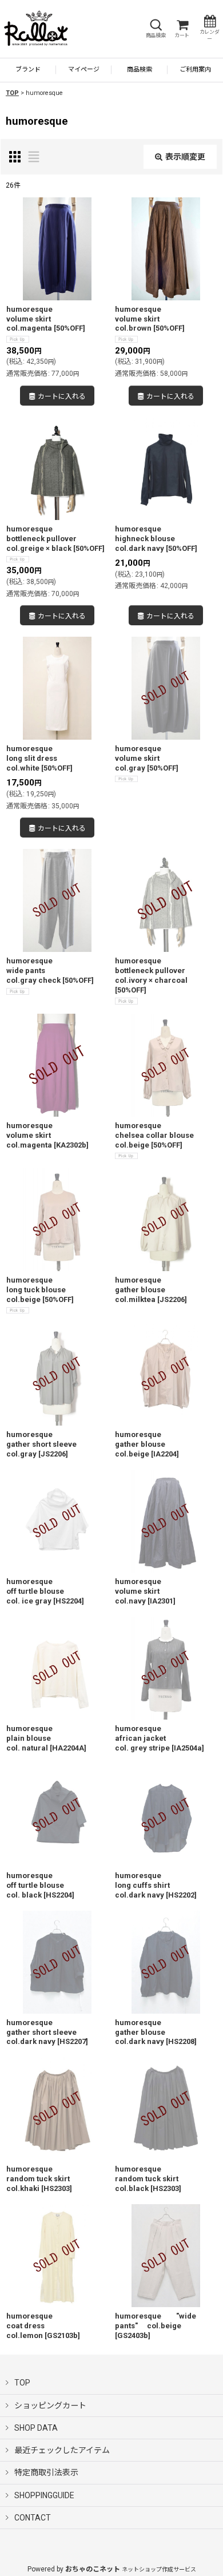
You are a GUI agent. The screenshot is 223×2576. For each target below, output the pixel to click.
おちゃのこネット (93, 2569)
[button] (156, 29)
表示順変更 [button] (185, 157)
